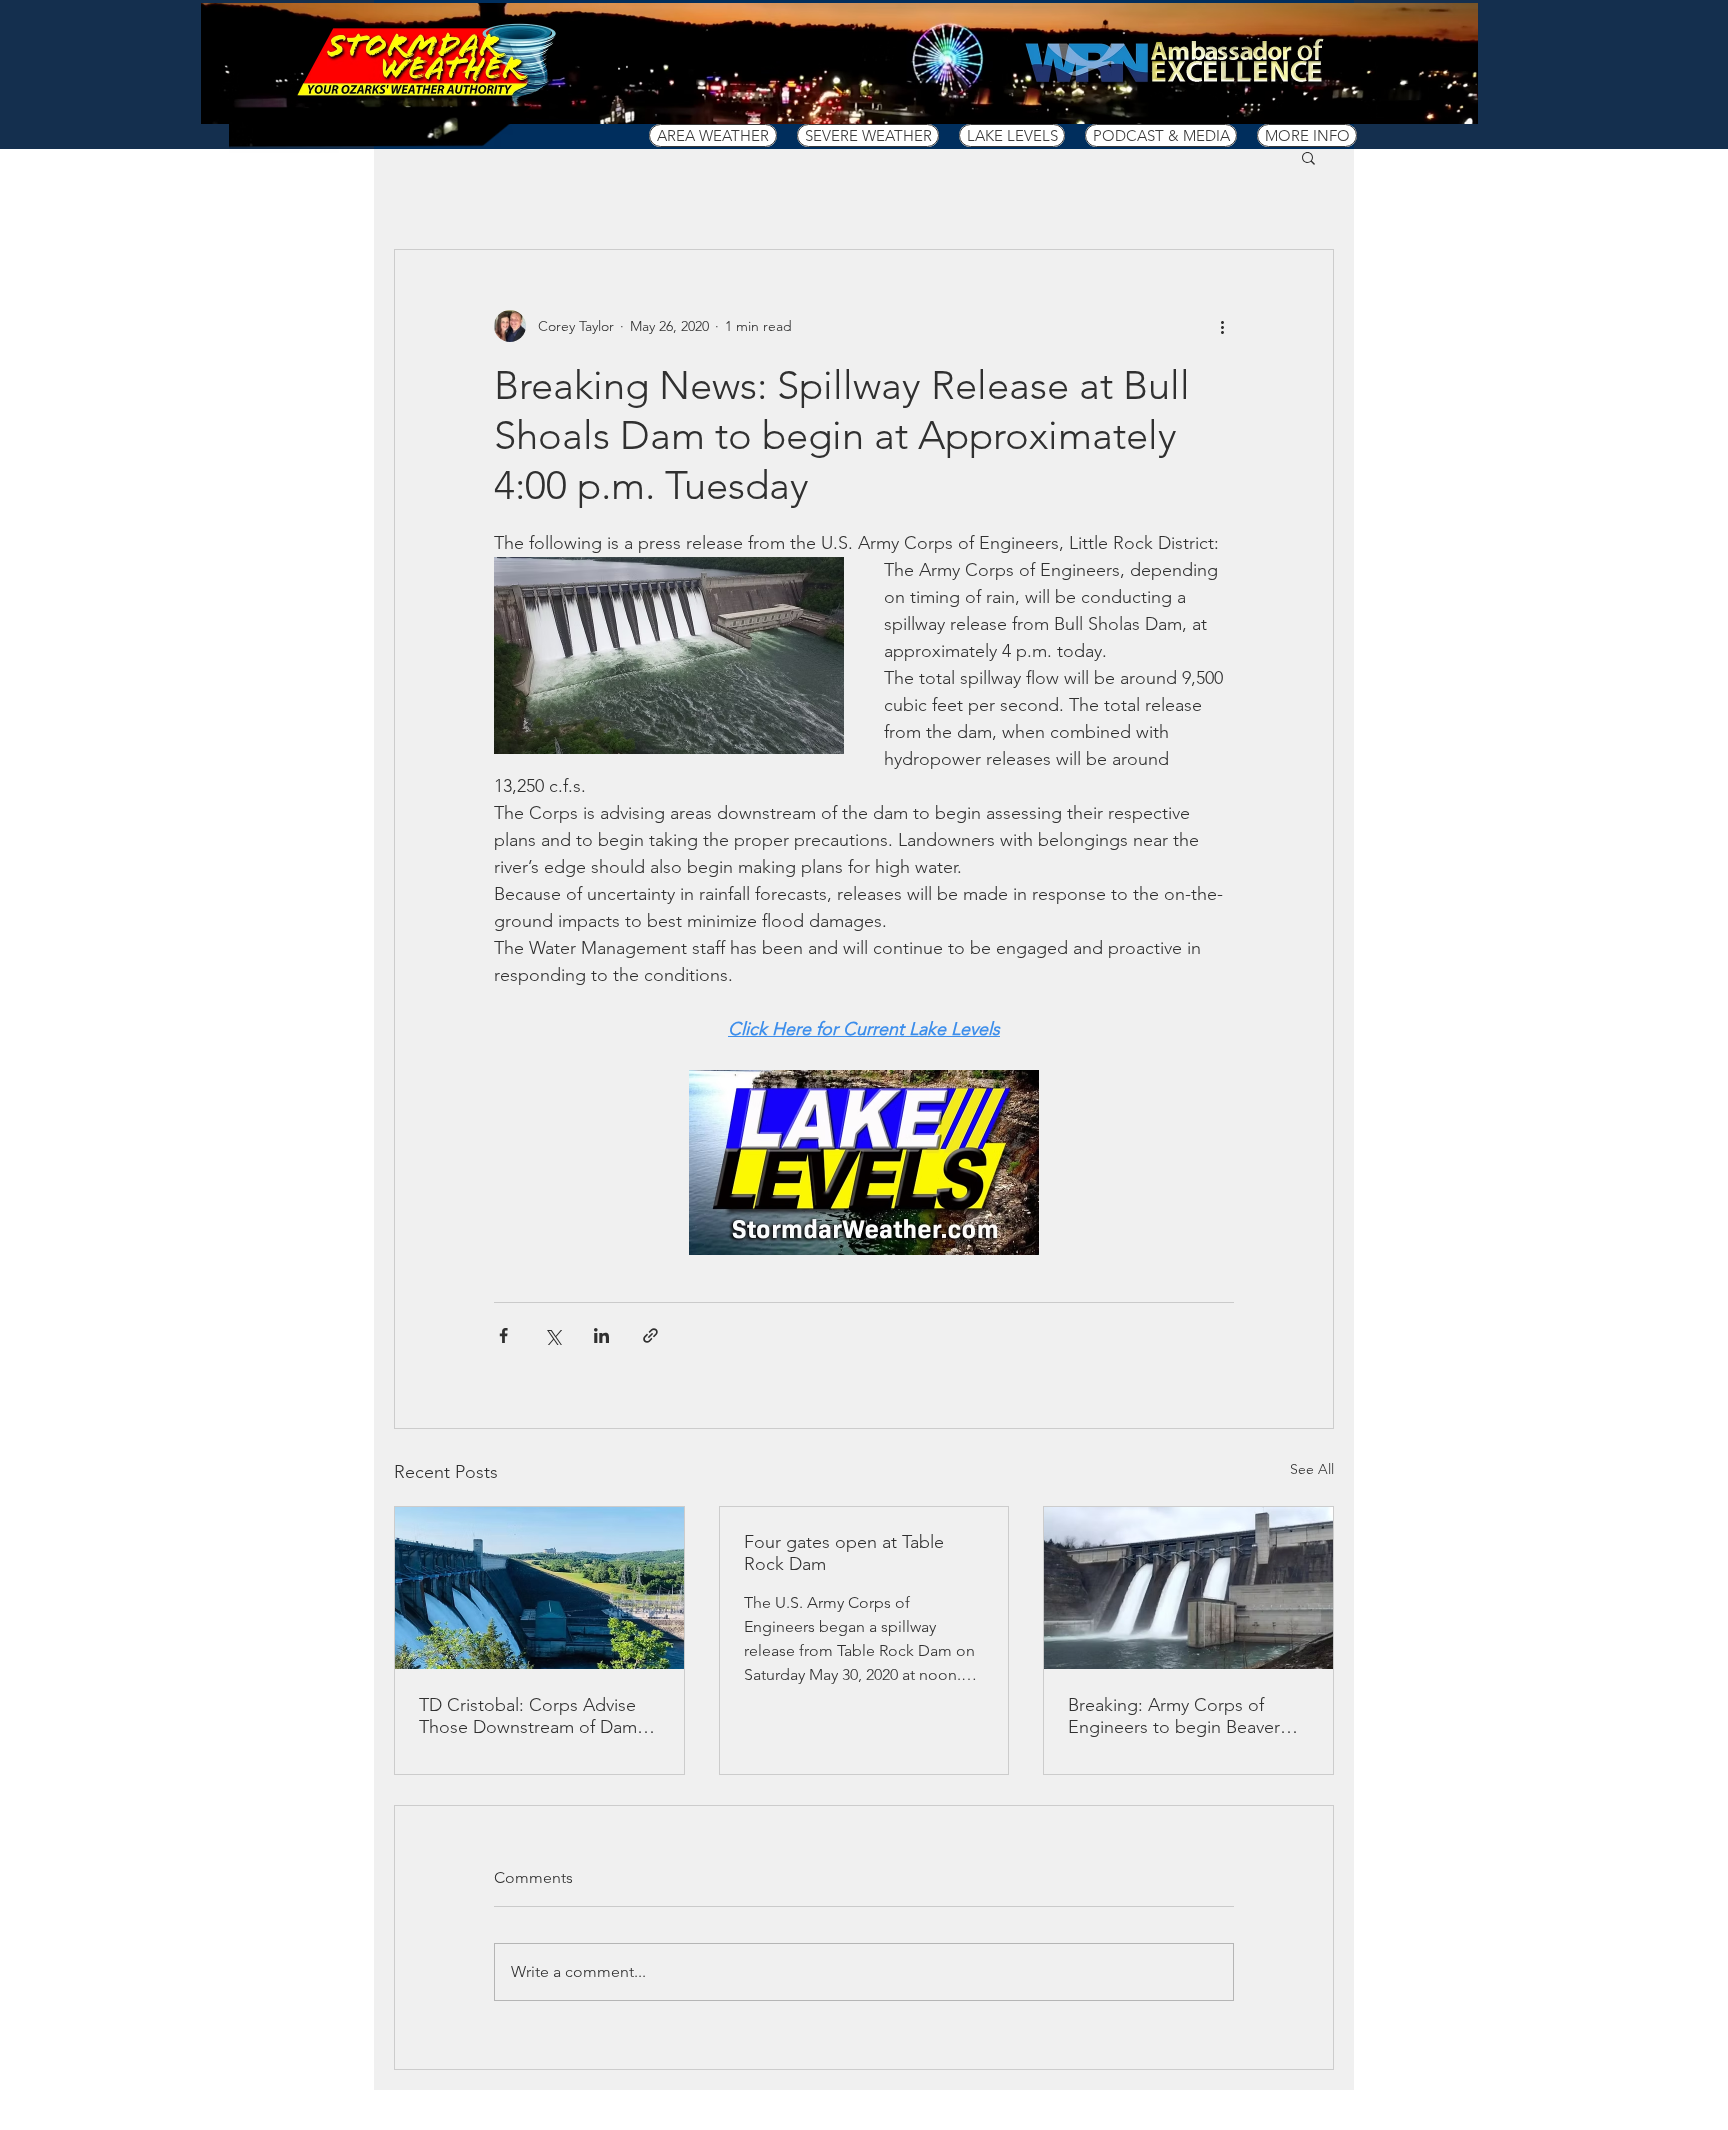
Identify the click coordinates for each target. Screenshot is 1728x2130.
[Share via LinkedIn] (601, 1335)
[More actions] (1222, 326)
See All (1312, 1469)
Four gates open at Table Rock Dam (844, 1553)
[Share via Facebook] (503, 1335)
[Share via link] (650, 1335)
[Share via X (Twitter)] (552, 1335)
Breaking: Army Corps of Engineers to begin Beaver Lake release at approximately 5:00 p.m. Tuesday (1186, 1716)
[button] (713, 135)
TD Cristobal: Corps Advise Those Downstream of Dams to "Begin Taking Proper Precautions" (532, 1716)
